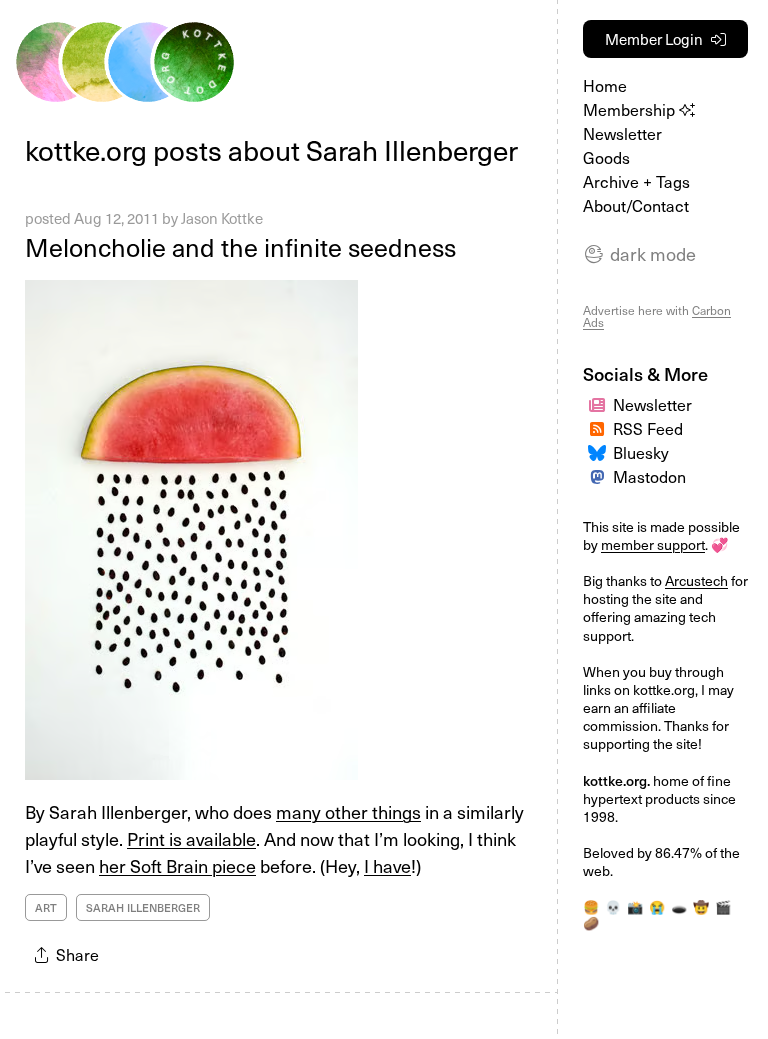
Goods (606, 157)
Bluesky (641, 452)
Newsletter (622, 133)
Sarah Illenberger (143, 907)
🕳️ (679, 906)
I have (387, 865)
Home (605, 85)
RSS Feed (648, 428)
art (46, 907)
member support (653, 544)
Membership (631, 109)
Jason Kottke (222, 218)
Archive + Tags (636, 181)
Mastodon (649, 476)
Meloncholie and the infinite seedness (240, 247)
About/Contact (636, 205)
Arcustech (696, 580)
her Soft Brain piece (177, 865)
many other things (348, 811)
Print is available (191, 838)
